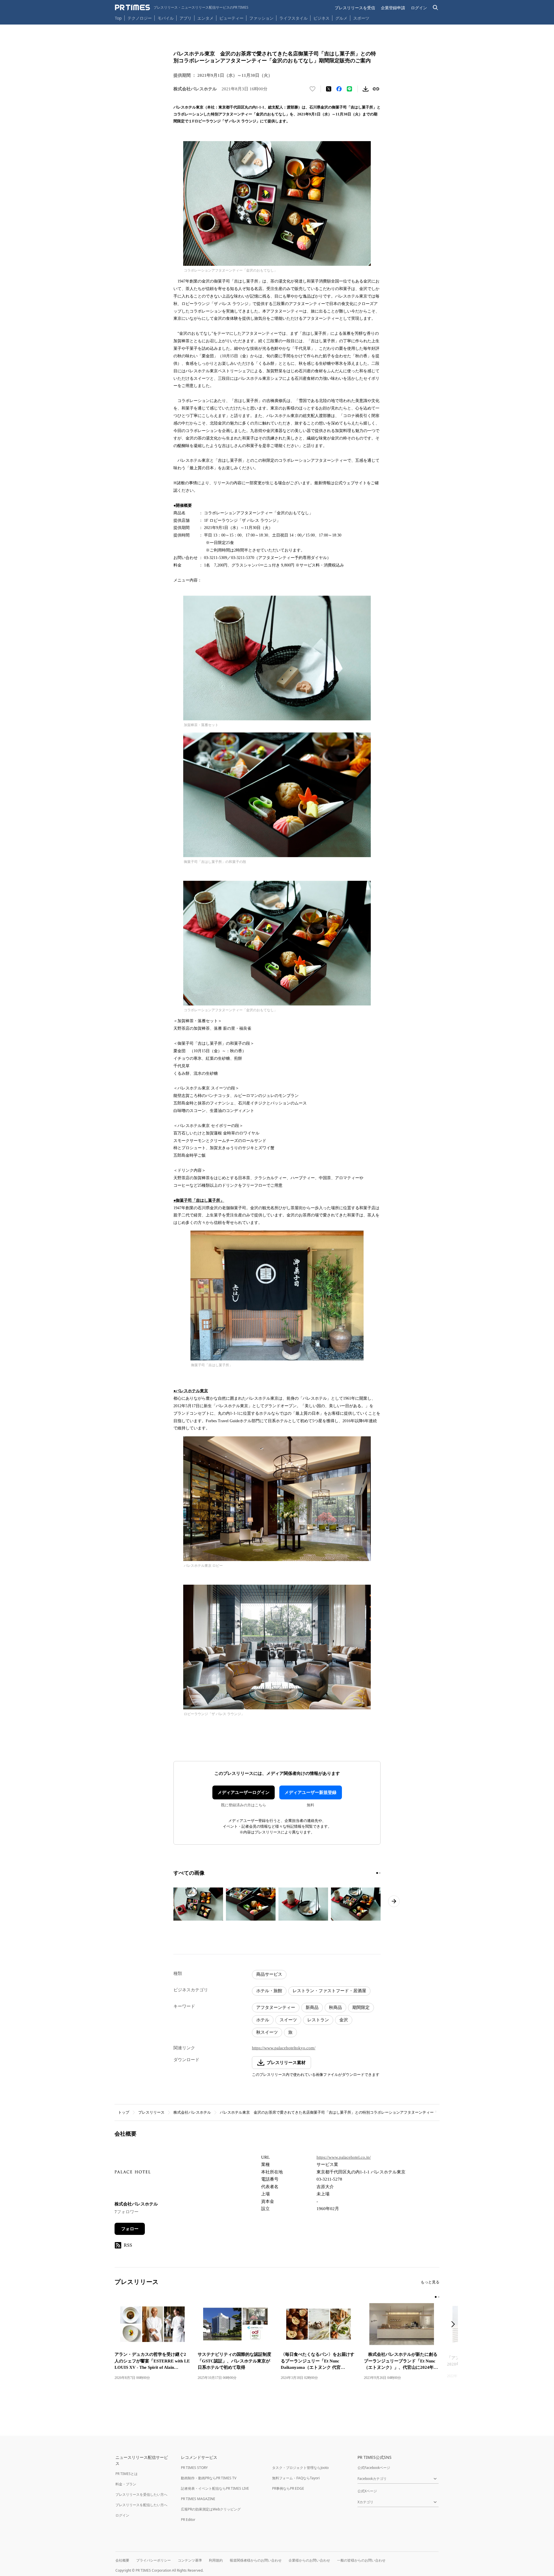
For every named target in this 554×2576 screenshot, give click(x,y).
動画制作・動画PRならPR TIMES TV (209, 2478)
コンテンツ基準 (190, 2560)
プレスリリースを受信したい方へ (141, 2494)
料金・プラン (126, 2484)
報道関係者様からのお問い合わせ (256, 2560)
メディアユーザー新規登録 (310, 1792)
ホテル (263, 2020)
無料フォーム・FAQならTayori (296, 2478)
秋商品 (335, 2007)
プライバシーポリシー (154, 2560)
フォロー (130, 2229)
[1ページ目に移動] (377, 1873)
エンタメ (205, 18)
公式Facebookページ (374, 2468)
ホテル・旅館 (269, 1991)
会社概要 (122, 2560)
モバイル (166, 18)
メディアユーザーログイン (244, 1792)
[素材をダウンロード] (366, 89)
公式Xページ (367, 2491)
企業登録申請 (393, 8)
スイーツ (288, 2020)
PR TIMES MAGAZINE (198, 2499)
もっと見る (430, 2282)
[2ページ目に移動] (380, 1873)
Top (118, 18)
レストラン (318, 2020)
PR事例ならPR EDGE (288, 2488)
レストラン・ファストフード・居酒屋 (329, 1991)
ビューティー (231, 18)
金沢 (344, 2020)
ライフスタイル (293, 18)
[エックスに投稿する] (329, 89)
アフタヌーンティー (276, 2007)
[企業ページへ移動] (133, 2174)
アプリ (186, 18)
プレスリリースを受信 (355, 8)
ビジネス (321, 18)
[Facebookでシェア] (339, 89)
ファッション (261, 18)
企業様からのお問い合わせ (309, 2560)
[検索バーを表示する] (436, 8)
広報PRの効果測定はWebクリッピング (211, 2509)
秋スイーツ (267, 2032)
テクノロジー (140, 18)
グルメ (341, 18)
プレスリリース (151, 2112)
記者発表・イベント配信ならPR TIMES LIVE (215, 2488)
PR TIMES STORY (194, 2468)
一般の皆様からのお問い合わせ (361, 2560)
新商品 (312, 2007)
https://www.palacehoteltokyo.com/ (284, 2048)
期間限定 (361, 2007)
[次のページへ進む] (394, 1901)
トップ (124, 2112)
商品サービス (269, 1974)
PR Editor (188, 2520)
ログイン (419, 8)
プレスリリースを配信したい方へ (141, 2505)
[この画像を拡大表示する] (198, 1904)
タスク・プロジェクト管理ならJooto (300, 2468)
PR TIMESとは (127, 2474)
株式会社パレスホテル (192, 2112)
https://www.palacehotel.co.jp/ (344, 2157)
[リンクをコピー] (376, 89)
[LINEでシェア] (349, 89)
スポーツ (361, 18)
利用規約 (216, 2560)
